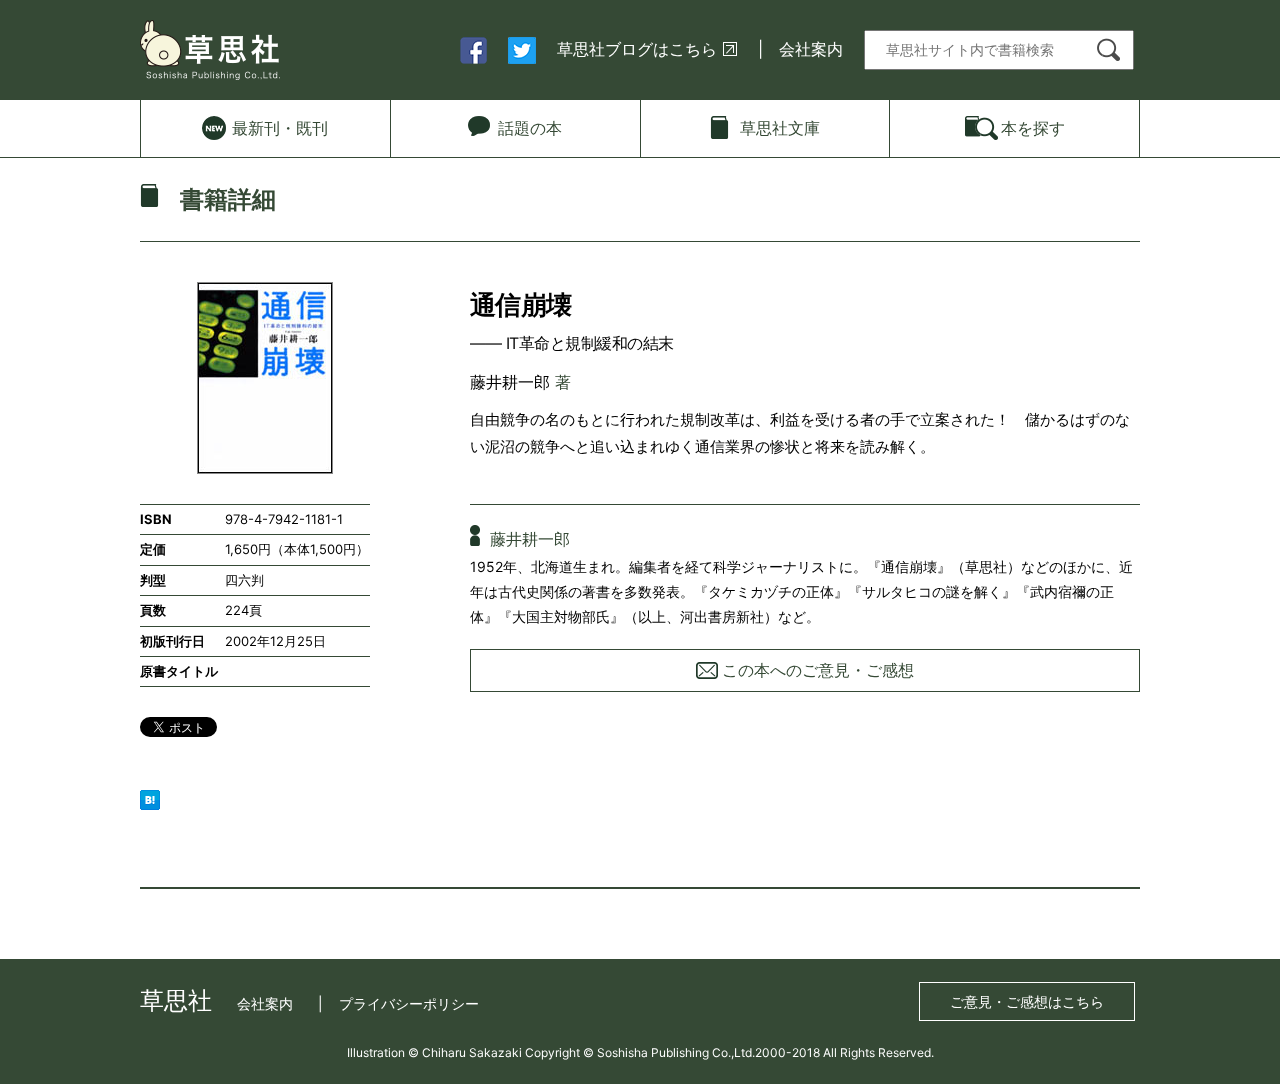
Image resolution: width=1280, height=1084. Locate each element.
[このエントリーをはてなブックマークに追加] (150, 798)
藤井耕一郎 (510, 382)
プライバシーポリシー (409, 1003)
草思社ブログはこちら (637, 49)
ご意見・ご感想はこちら (1027, 1001)
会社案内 (811, 49)
